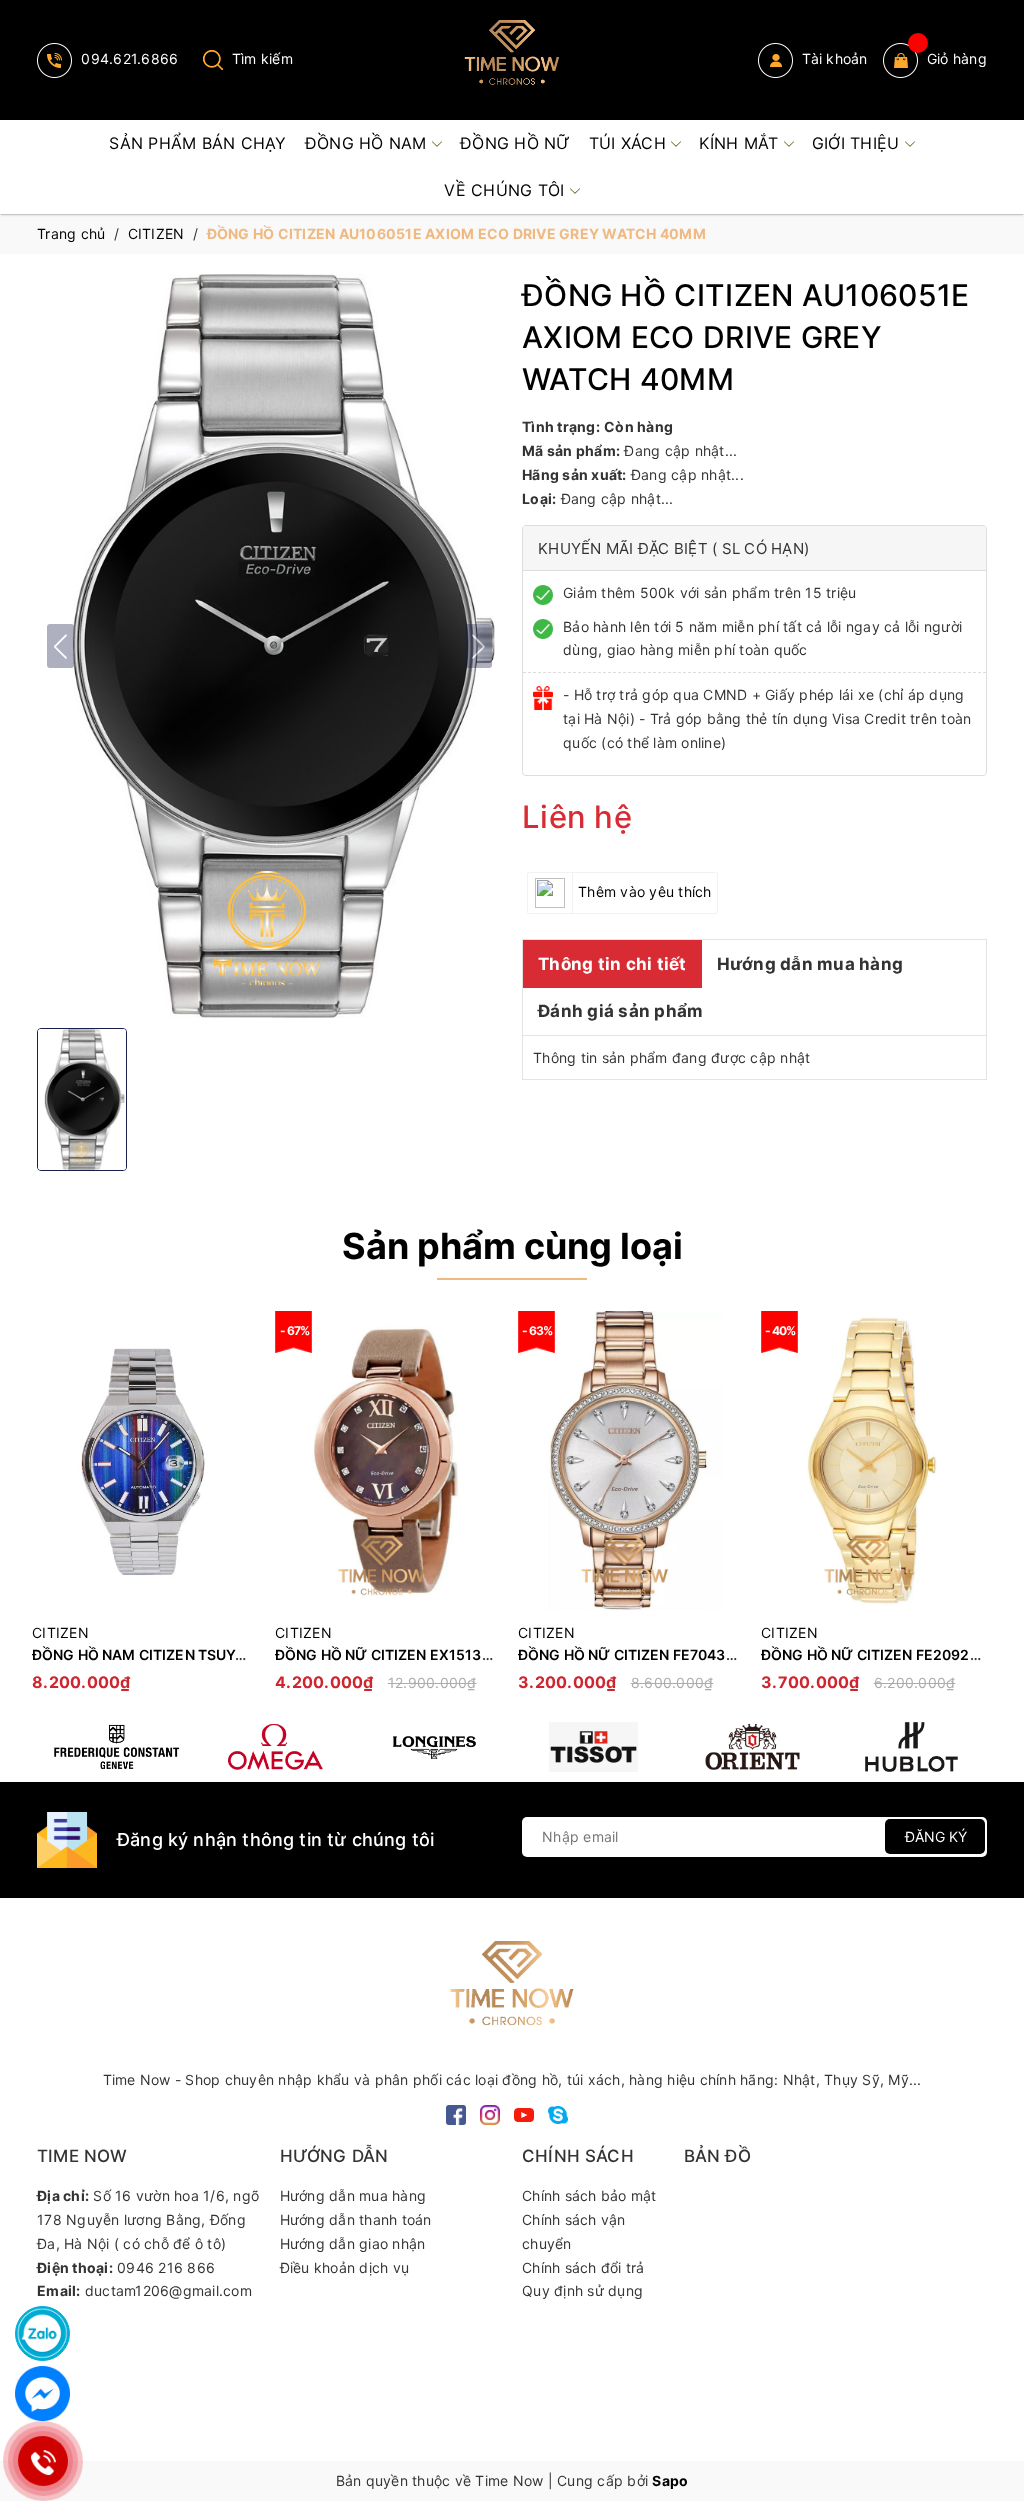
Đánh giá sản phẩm (620, 1011)
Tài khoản (833, 58)
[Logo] (512, 60)
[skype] (558, 2113)
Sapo (670, 2480)
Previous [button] (52, 1511)
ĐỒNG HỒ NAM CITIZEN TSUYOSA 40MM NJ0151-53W (219, 1654)
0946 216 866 (166, 2267)
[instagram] (490, 2113)
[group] (269, 646)
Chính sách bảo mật (589, 2195)
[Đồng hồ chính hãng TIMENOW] (116, 1747)
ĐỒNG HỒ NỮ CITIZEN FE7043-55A (639, 1654)
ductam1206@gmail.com (168, 2290)
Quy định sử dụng (582, 2290)
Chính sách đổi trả (583, 2267)
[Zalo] (42, 2333)
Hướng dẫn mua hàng (810, 964)
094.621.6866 (127, 58)
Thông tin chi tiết (612, 964)
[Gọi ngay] (42, 2461)
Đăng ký (936, 1836)
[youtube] (524, 2113)
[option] (143, 1511)
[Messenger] (42, 2393)
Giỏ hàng (957, 58)
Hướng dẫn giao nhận (353, 2243)
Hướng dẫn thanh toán (356, 2219)
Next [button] (972, 1511)
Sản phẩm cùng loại (512, 1246)
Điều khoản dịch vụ (345, 2267)
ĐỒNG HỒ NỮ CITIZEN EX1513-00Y (396, 1654)
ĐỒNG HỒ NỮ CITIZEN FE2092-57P (882, 1654)
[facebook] (456, 2113)
